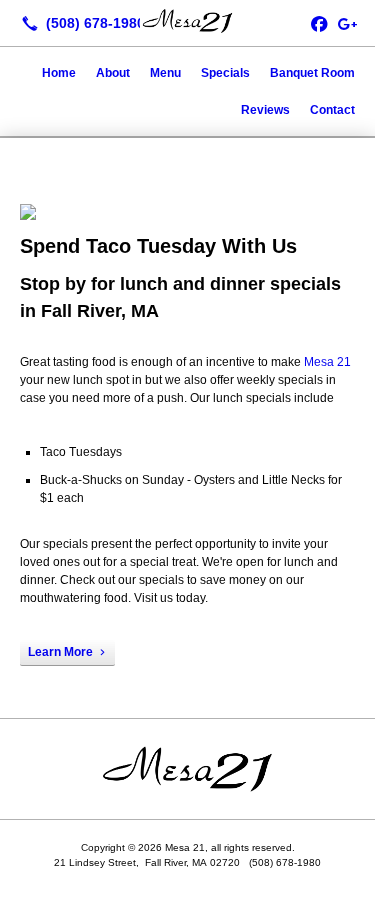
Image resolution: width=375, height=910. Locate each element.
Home (59, 73)
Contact (332, 110)
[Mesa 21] (187, 21)
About (113, 73)
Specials (225, 73)
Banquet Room (312, 73)
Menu (165, 73)
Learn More (60, 652)
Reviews (265, 110)
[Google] (347, 23)
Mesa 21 (327, 362)
